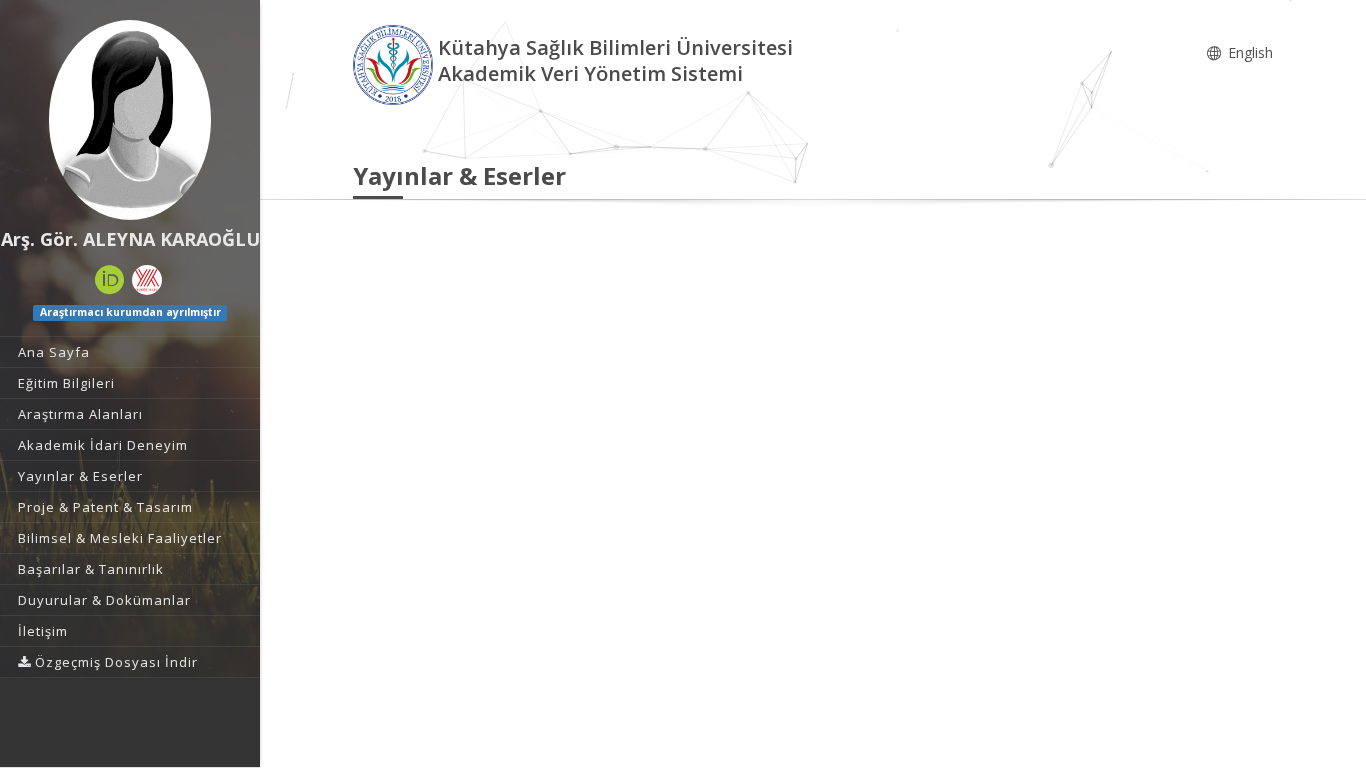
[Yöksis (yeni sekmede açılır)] (147, 280)
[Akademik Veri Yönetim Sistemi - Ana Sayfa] (395, 63)
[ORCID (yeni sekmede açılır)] (110, 280)
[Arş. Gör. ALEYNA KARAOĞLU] (130, 120)
